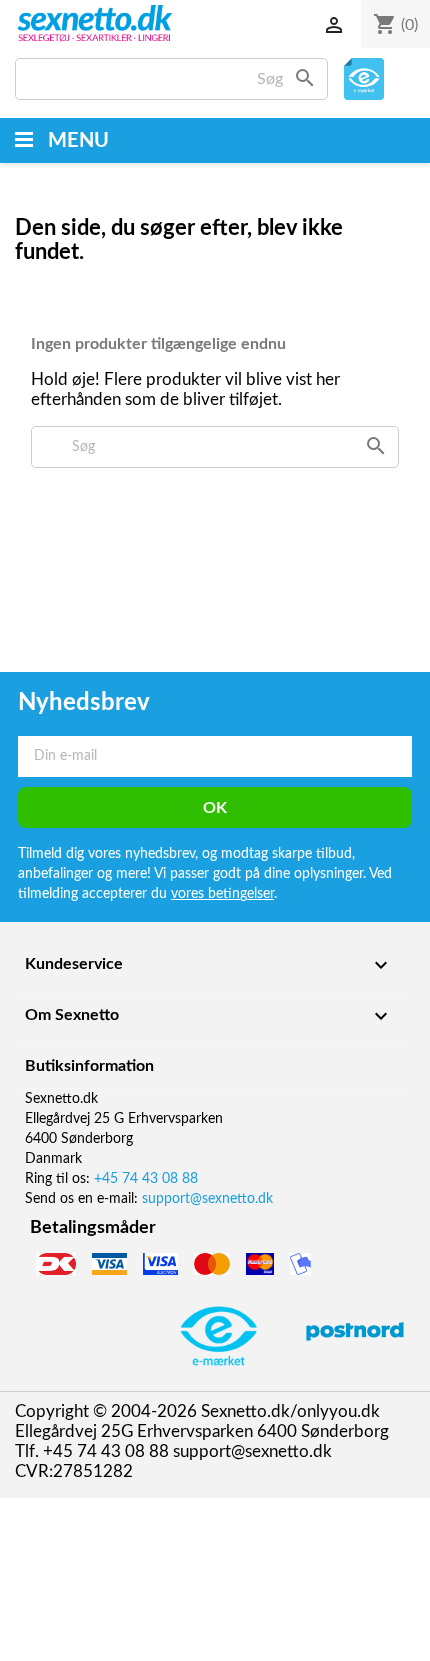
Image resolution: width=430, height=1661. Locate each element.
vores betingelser (222, 894)
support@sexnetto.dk (207, 1199)
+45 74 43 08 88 (146, 1179)
